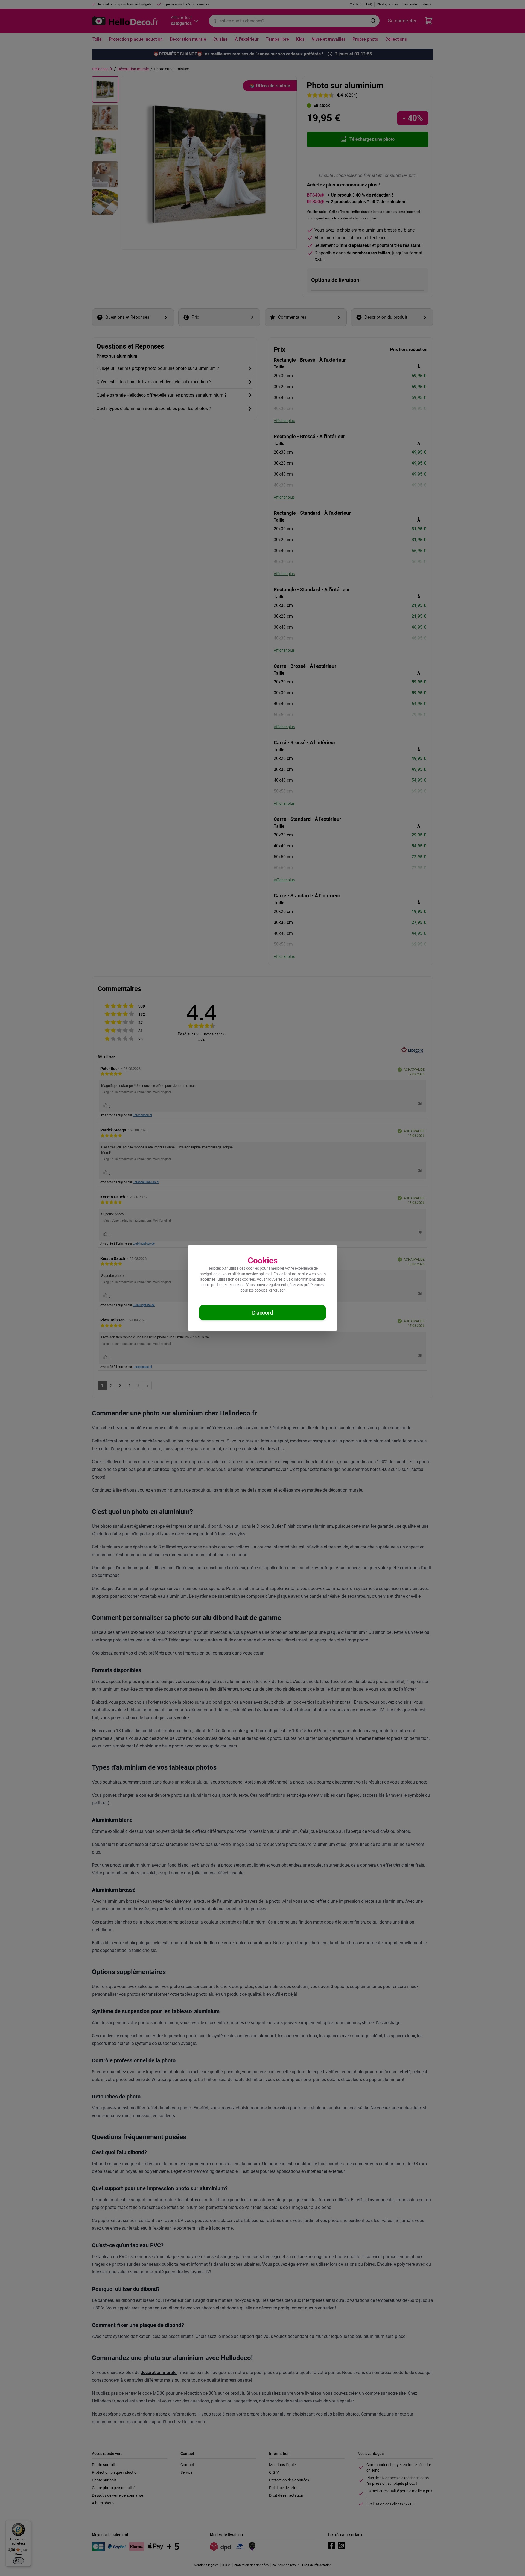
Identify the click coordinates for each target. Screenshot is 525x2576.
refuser (279, 1290)
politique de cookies (228, 1285)
